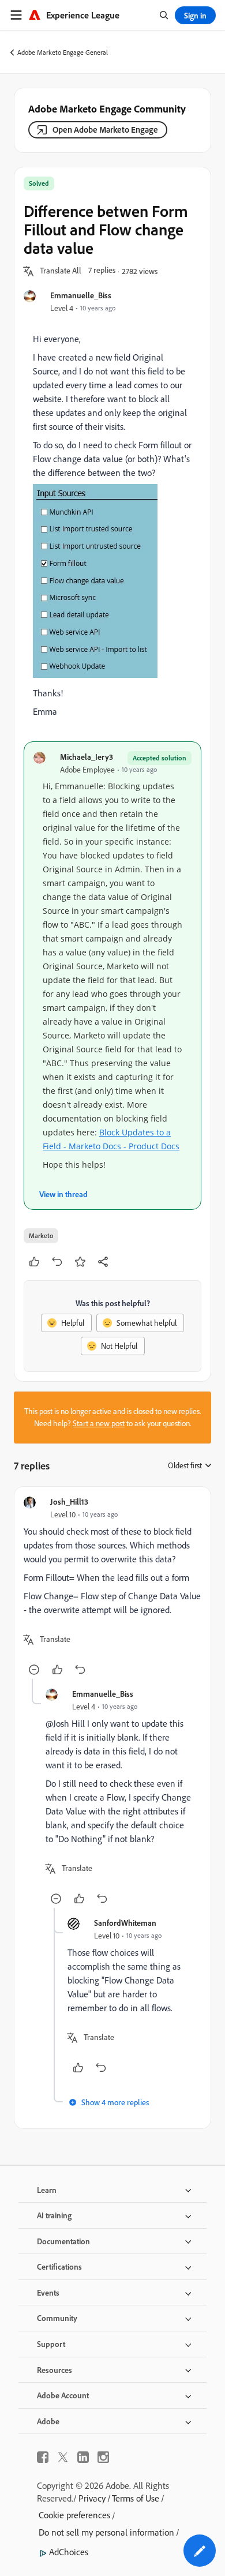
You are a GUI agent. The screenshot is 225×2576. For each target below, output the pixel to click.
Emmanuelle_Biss (81, 295)
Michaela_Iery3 (87, 757)
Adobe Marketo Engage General (63, 52)
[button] (61, 271)
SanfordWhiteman (125, 1923)
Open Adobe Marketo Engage (105, 130)
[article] (112, 1587)
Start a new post (99, 1423)
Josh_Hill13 (69, 1501)
